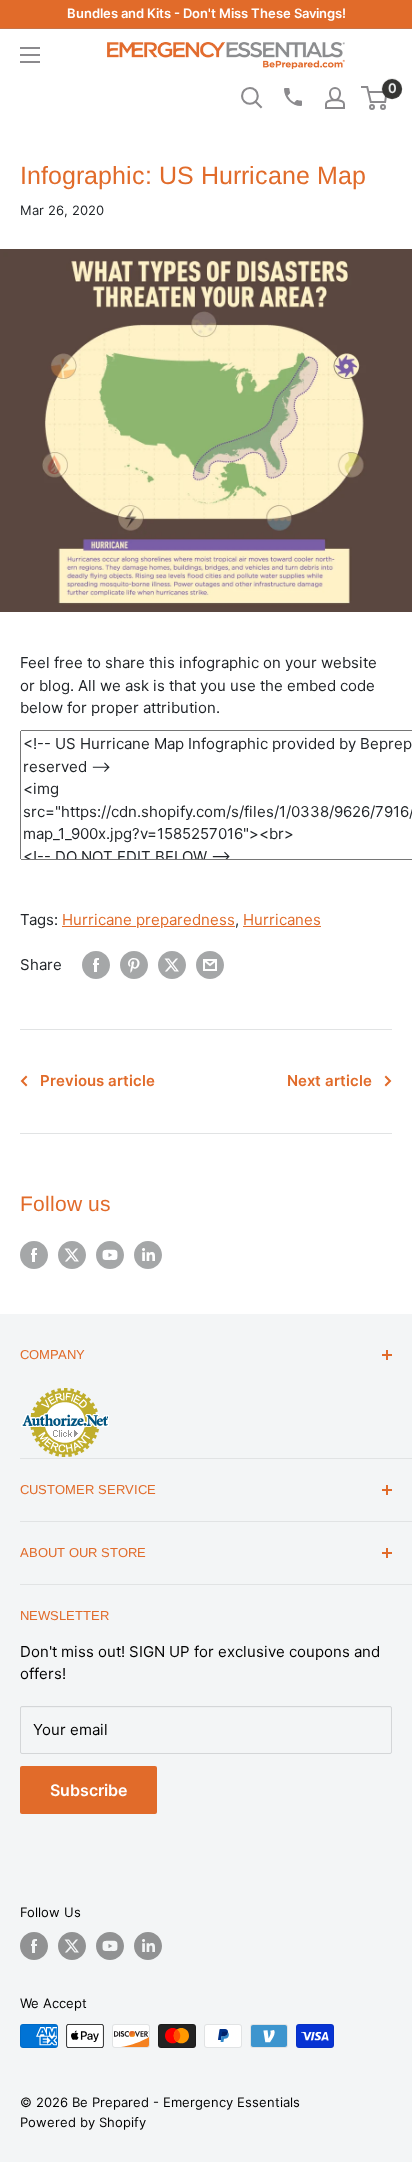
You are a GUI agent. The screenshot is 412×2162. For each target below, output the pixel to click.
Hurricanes (282, 919)
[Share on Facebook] (96, 965)
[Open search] (252, 98)
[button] (374, 98)
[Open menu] (30, 55)
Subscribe (88, 1790)
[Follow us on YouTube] (110, 1255)
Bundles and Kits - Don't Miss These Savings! (206, 13)
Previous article (97, 1080)
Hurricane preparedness (148, 919)
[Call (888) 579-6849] (292, 97)
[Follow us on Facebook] (34, 1255)
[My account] (335, 98)
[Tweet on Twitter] (172, 965)
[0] (375, 98)
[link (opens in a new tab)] (65, 1391)
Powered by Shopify (83, 2122)
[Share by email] (210, 965)
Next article (329, 1080)
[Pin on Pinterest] (134, 965)
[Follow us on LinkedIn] (148, 1255)
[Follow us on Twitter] (72, 1255)
